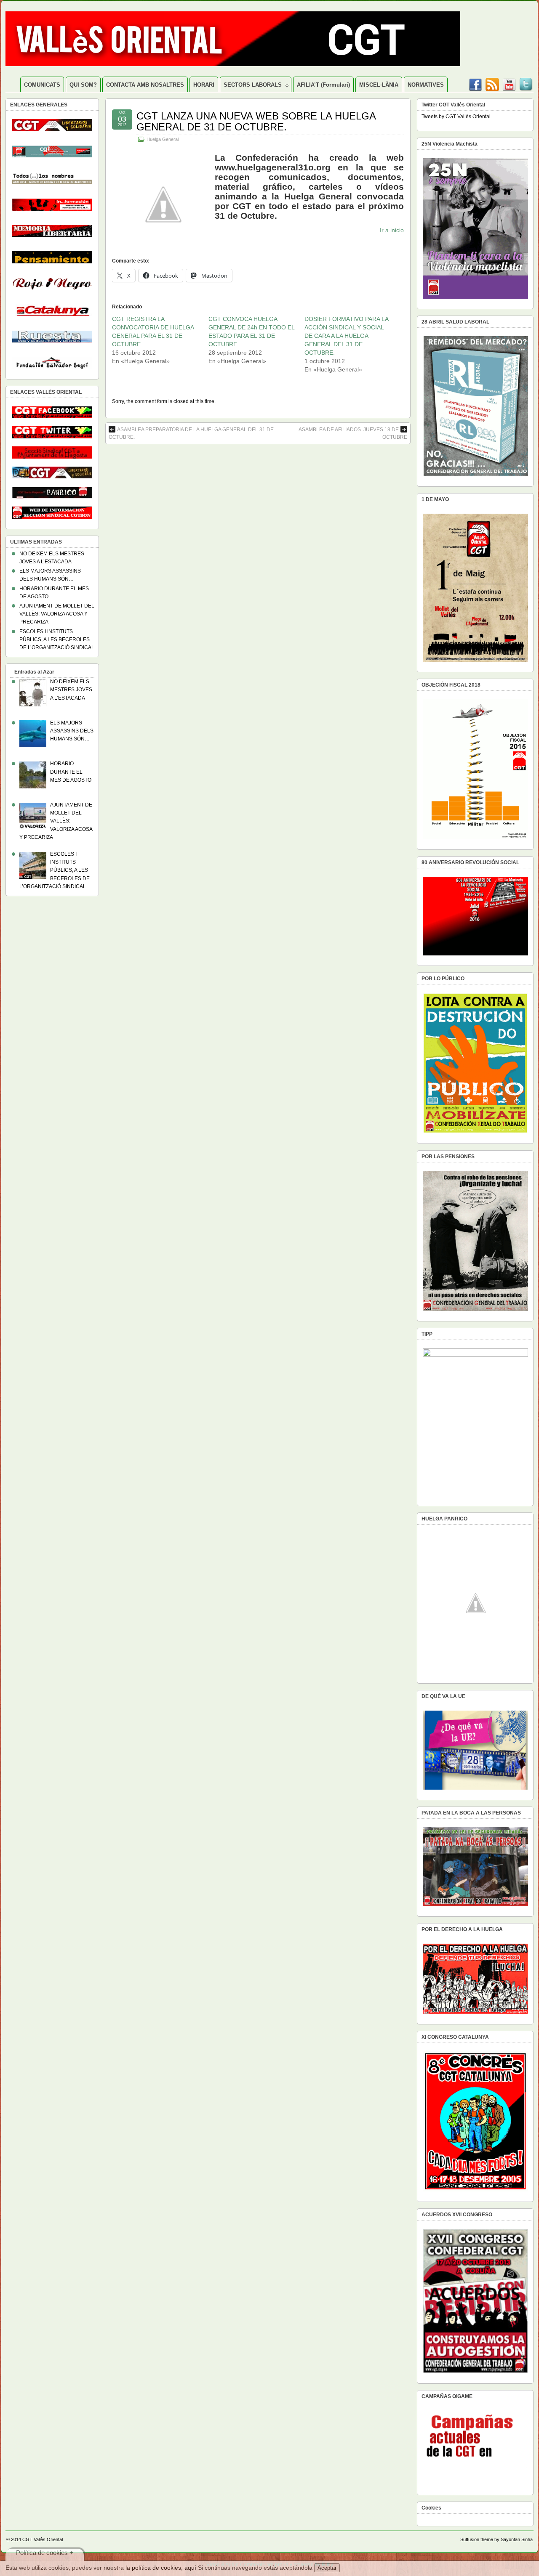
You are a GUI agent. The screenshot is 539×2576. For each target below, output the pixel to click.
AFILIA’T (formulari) (323, 85)
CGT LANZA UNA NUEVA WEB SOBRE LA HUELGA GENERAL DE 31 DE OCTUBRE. (256, 121)
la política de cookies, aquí (161, 2568)
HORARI (204, 85)
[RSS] (492, 82)
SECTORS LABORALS (253, 85)
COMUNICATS (42, 85)
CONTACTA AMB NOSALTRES (145, 85)
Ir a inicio (392, 230)
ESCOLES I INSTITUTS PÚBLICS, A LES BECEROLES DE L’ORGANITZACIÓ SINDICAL (57, 639)
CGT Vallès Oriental (43, 2539)
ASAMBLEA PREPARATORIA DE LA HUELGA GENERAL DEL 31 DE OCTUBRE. (191, 433)
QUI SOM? (83, 85)
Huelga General (163, 139)
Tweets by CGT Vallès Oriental (456, 117)
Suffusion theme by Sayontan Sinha (496, 2539)
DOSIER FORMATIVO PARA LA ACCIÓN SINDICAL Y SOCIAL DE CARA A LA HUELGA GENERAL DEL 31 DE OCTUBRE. (346, 336)
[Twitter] (526, 82)
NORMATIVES (426, 85)
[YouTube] (509, 82)
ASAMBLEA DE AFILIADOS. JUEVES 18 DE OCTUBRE (353, 433)
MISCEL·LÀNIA (379, 85)
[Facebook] (475, 82)
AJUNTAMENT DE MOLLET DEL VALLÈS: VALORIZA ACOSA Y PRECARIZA (57, 614)
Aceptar (327, 2568)
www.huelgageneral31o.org (273, 167)
